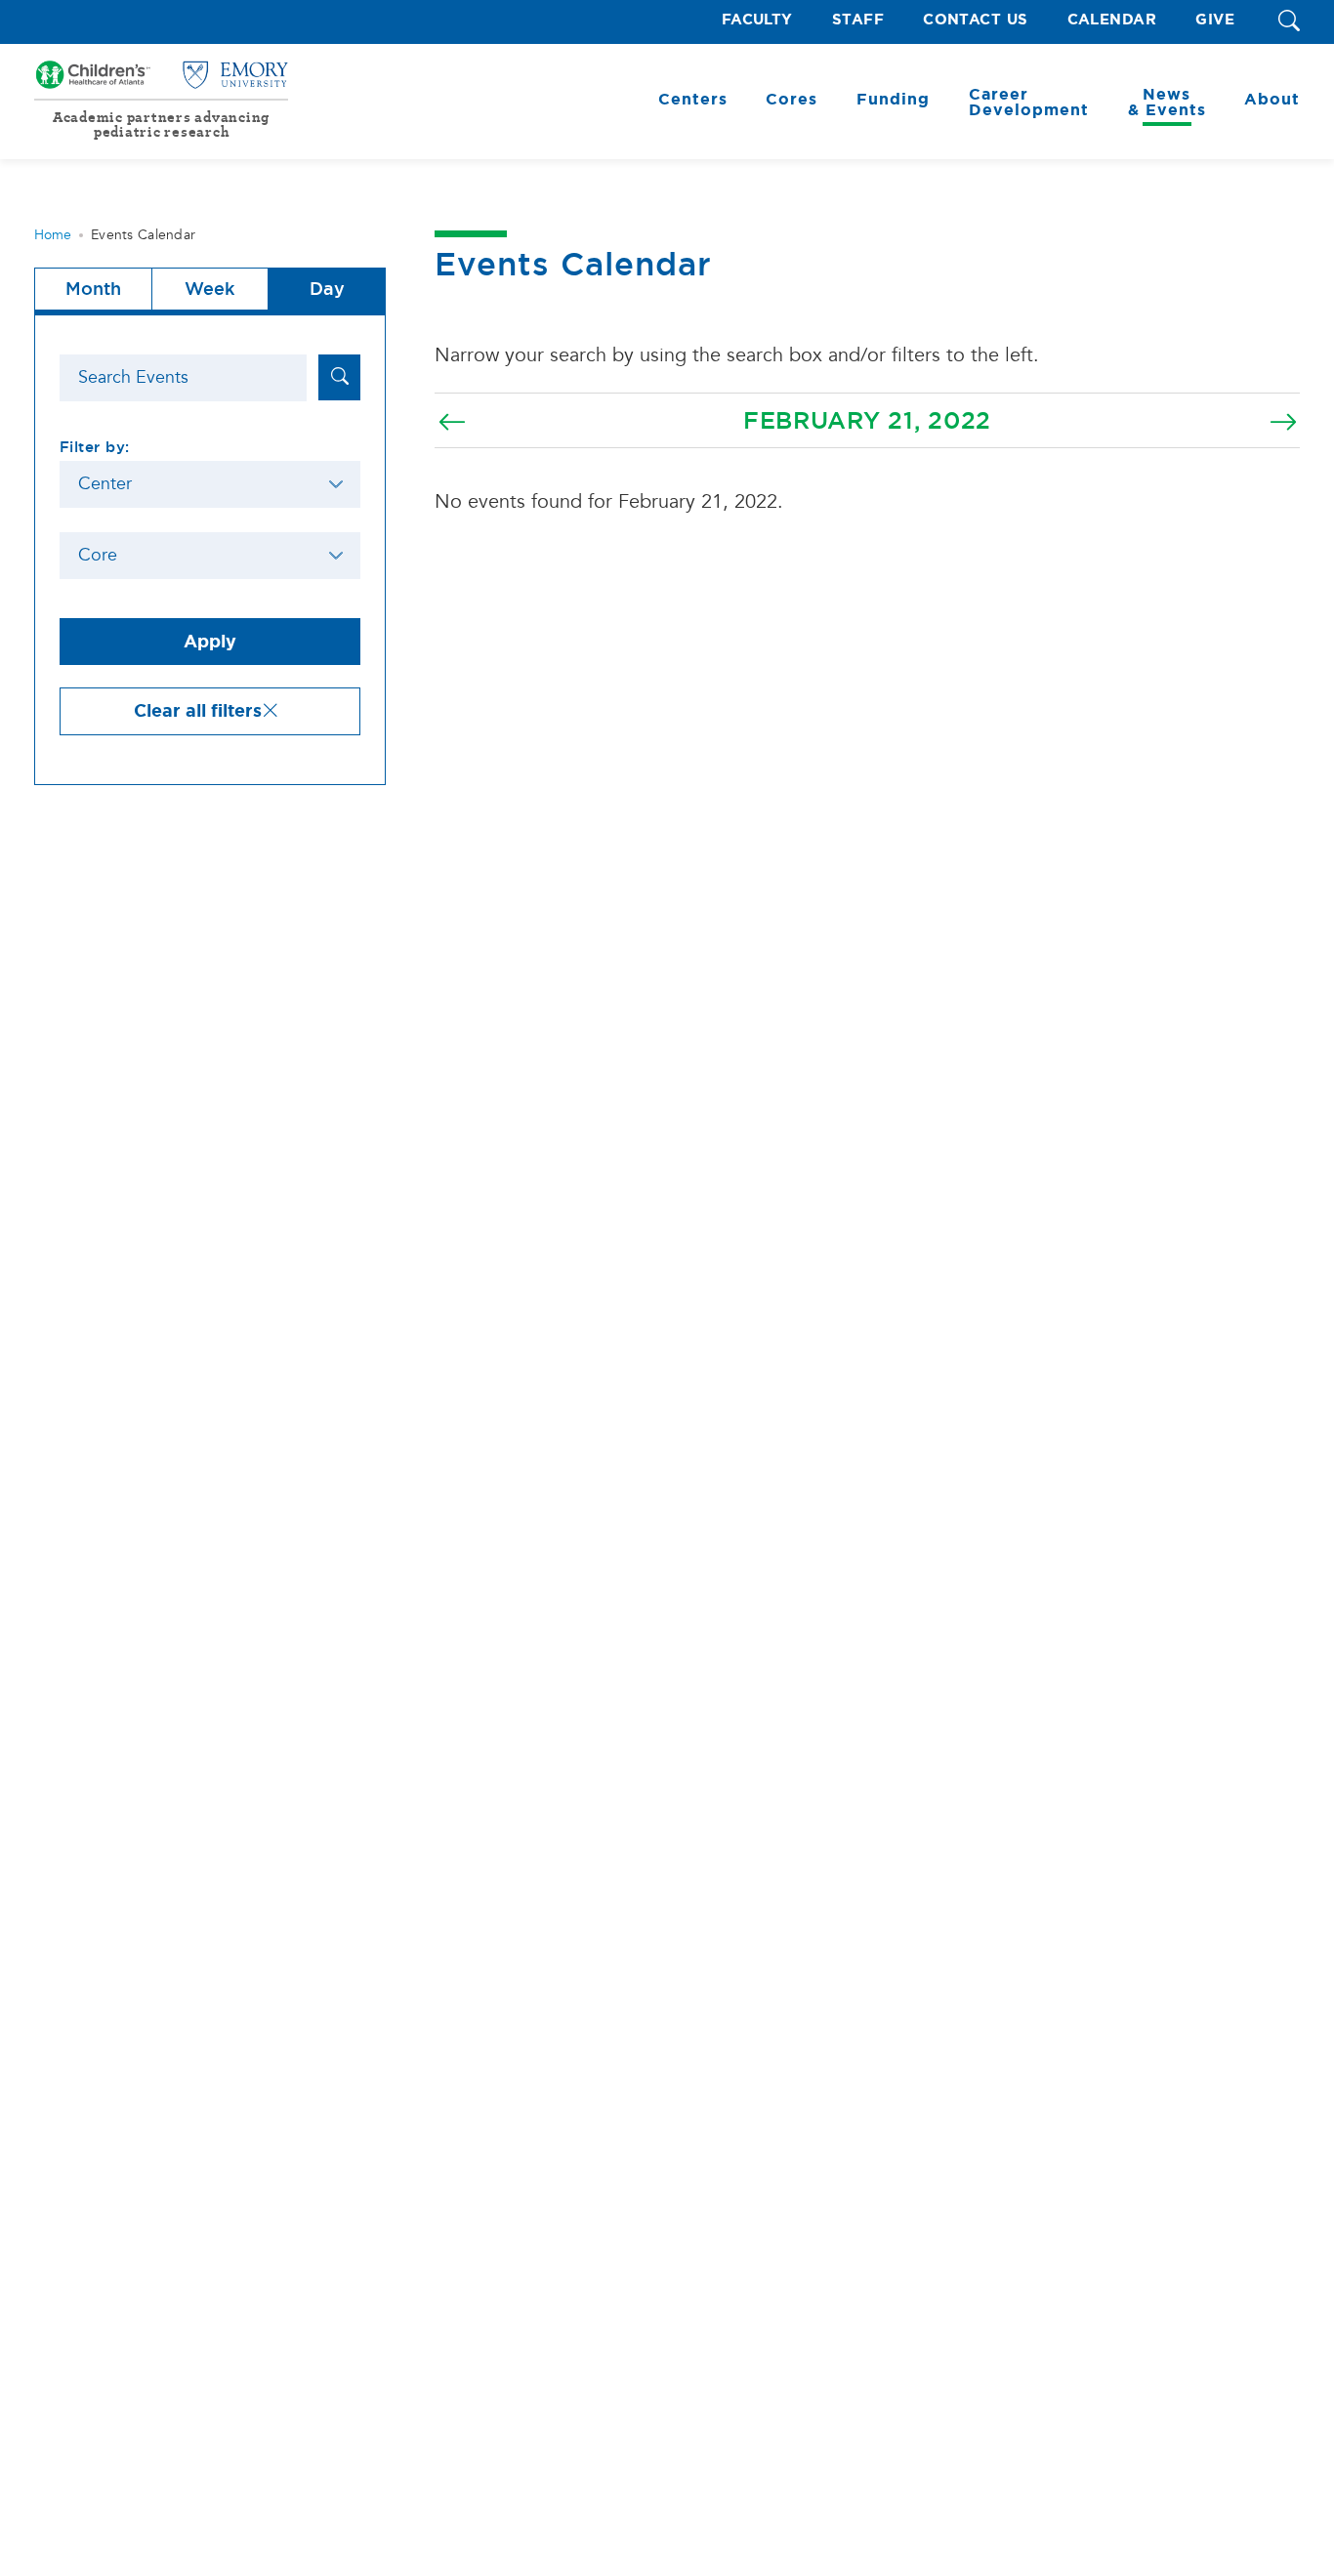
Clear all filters (198, 711)
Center (105, 484)
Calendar (1112, 20)
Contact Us (976, 20)
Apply (210, 642)
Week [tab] (209, 289)
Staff (858, 20)
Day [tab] (327, 289)
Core (98, 555)
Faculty (757, 20)
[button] (1289, 22)
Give (1215, 20)
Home (53, 235)
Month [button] (93, 289)
